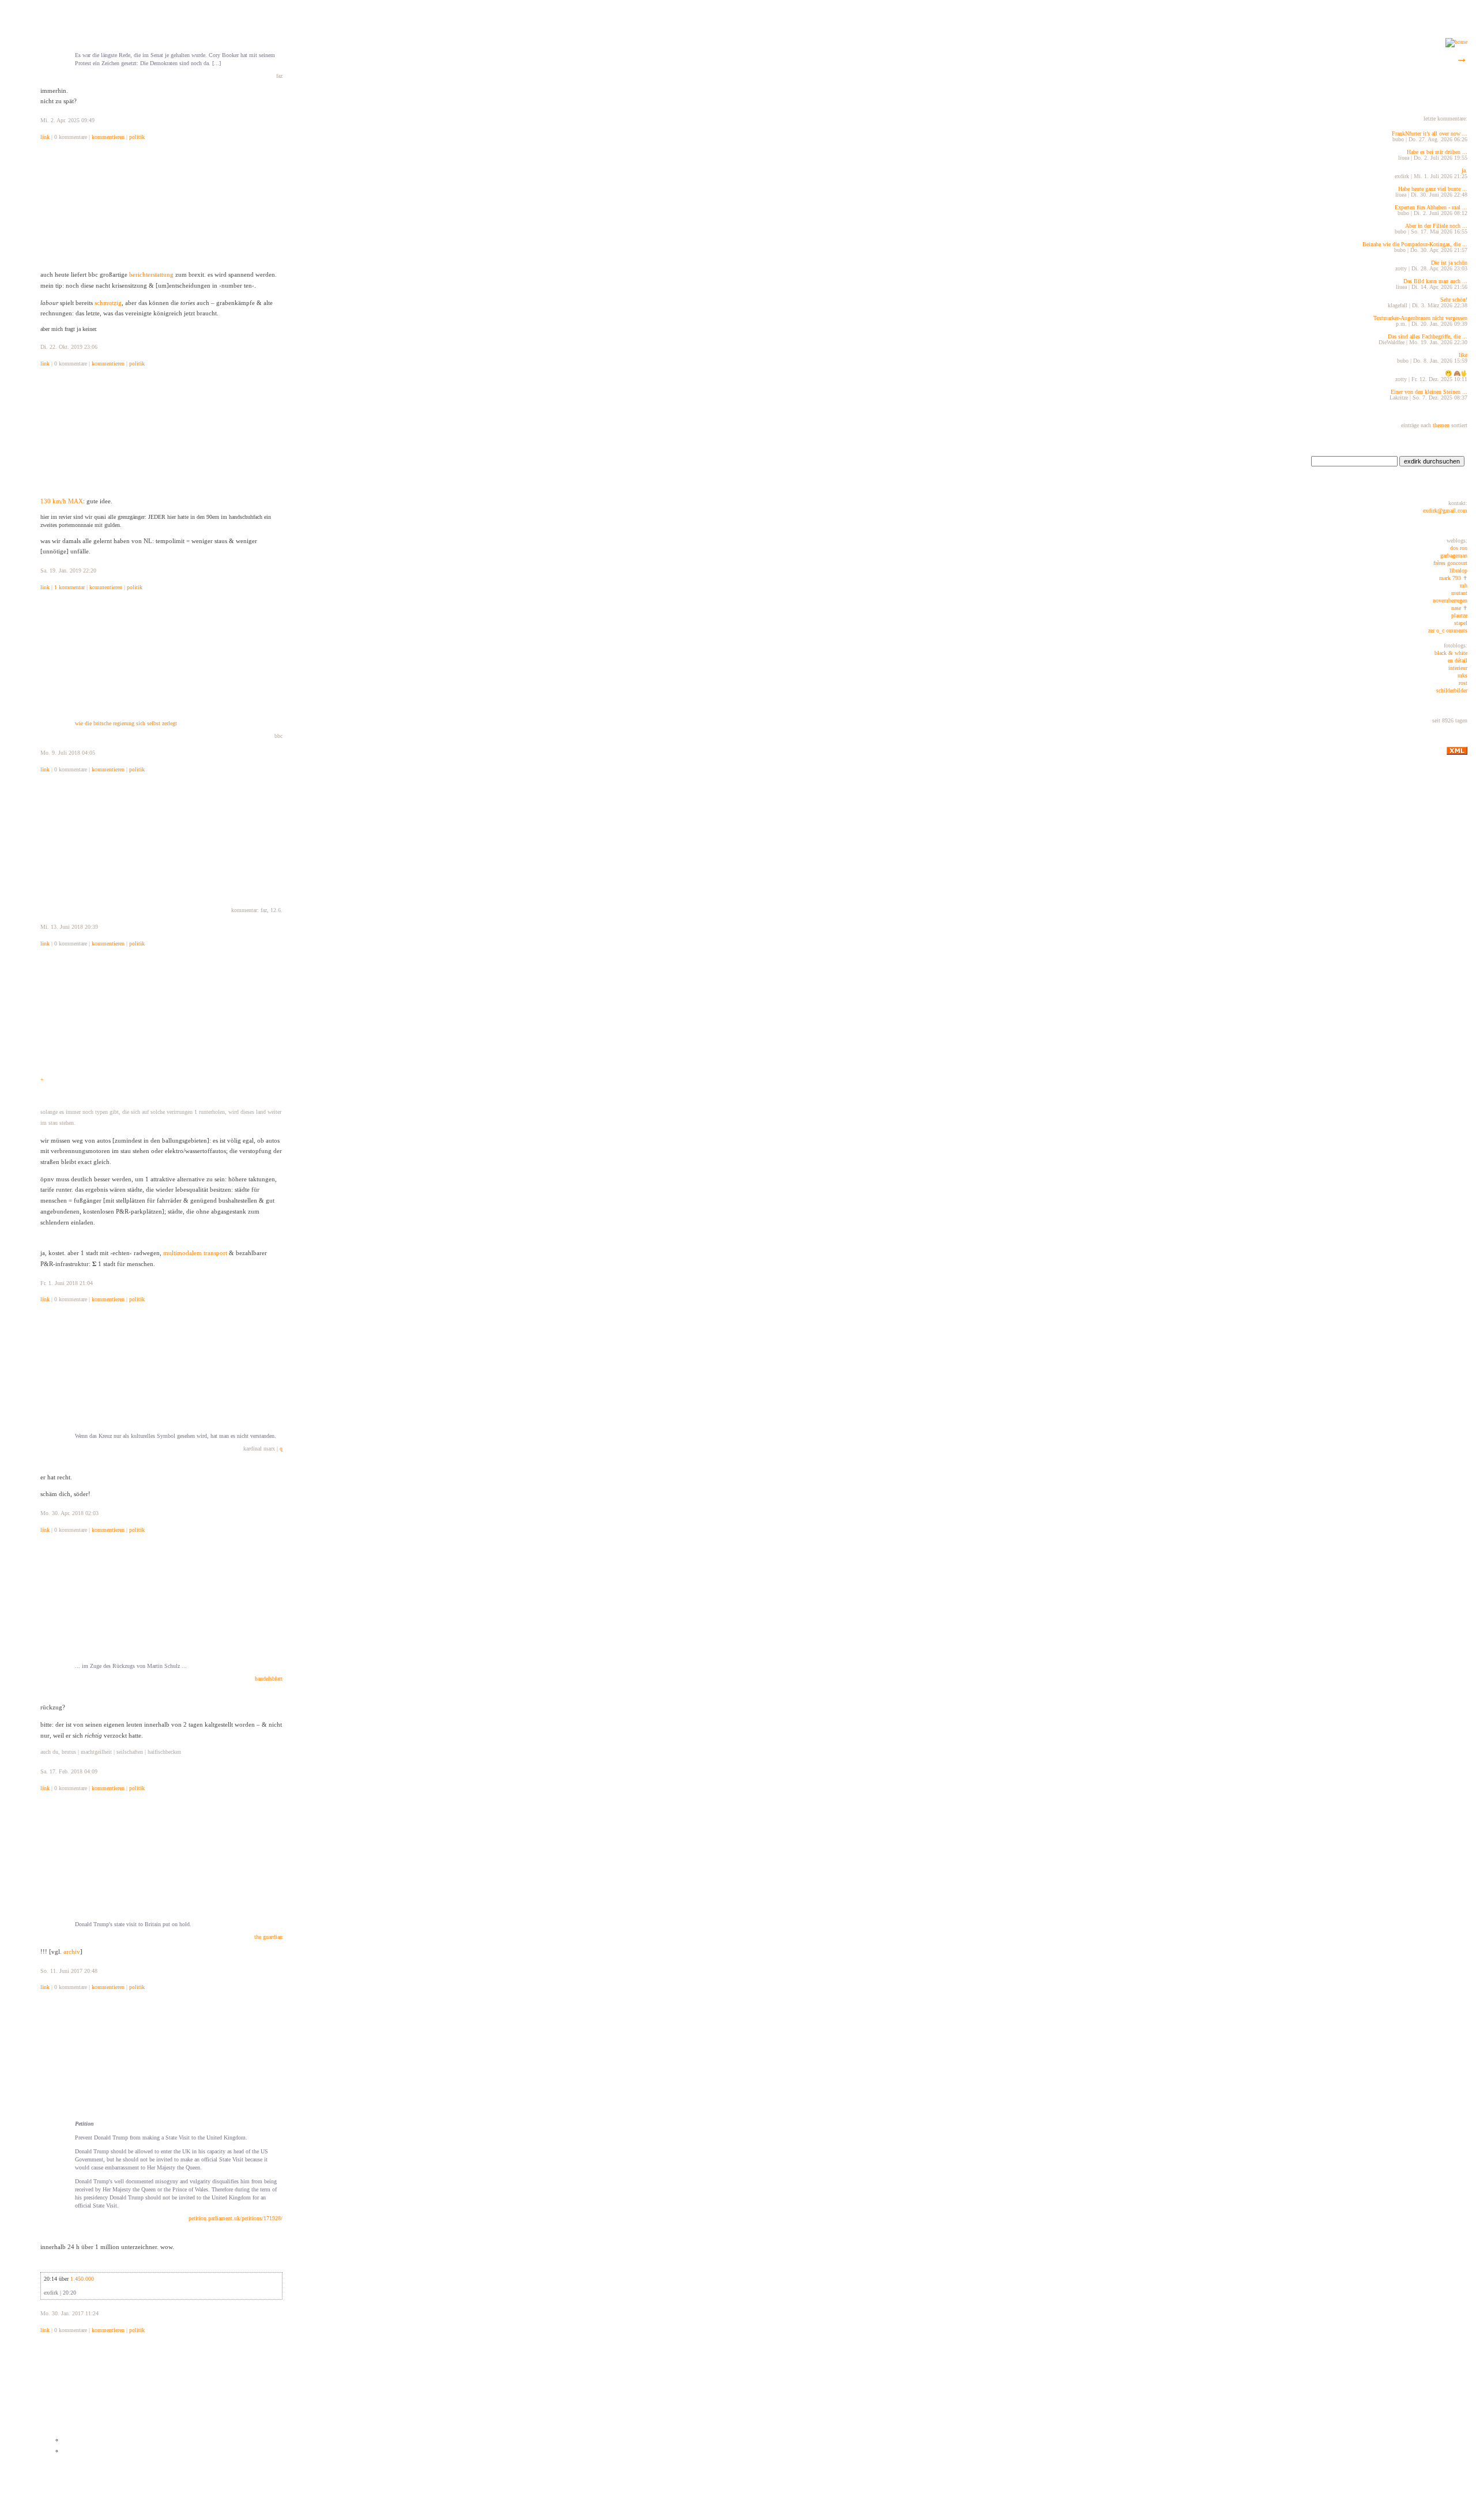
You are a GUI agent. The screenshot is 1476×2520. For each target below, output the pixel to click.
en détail (1458, 660)
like (1463, 355)
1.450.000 (82, 2279)
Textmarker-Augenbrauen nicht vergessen (1420, 318)
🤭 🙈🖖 (1456, 373)
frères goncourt (1450, 563)
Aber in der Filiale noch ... (1436, 226)
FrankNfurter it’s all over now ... (1430, 133)
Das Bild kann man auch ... (1435, 281)
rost (1463, 683)
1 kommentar (69, 587)
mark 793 (1450, 578)
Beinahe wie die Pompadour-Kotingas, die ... (1415, 244)
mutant (1459, 593)
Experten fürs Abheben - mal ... (1431, 207)
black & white (1451, 653)
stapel (1461, 623)
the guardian (268, 1937)
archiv (72, 1952)
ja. (1464, 170)
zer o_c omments (1448, 630)
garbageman (1454, 555)
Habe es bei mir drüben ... (1437, 152)
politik (137, 137)
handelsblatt (269, 1679)
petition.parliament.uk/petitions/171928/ (236, 2218)
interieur (1458, 668)
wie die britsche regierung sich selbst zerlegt (126, 723)
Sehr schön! (1454, 300)
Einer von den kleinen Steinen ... (1429, 392)
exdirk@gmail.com (1445, 511)
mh (1464, 585)
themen (1440, 425)
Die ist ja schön (1449, 263)
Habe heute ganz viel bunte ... (1433, 189)
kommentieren (108, 137)
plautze (1459, 615)
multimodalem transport (195, 1253)
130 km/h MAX (62, 501)
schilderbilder (1452, 690)
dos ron (1459, 548)
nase (1456, 608)
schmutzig (108, 303)
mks (1462, 675)
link (45, 137)
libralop (1458, 570)
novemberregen (1450, 600)
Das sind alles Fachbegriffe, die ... (1428, 336)
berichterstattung (151, 274)
